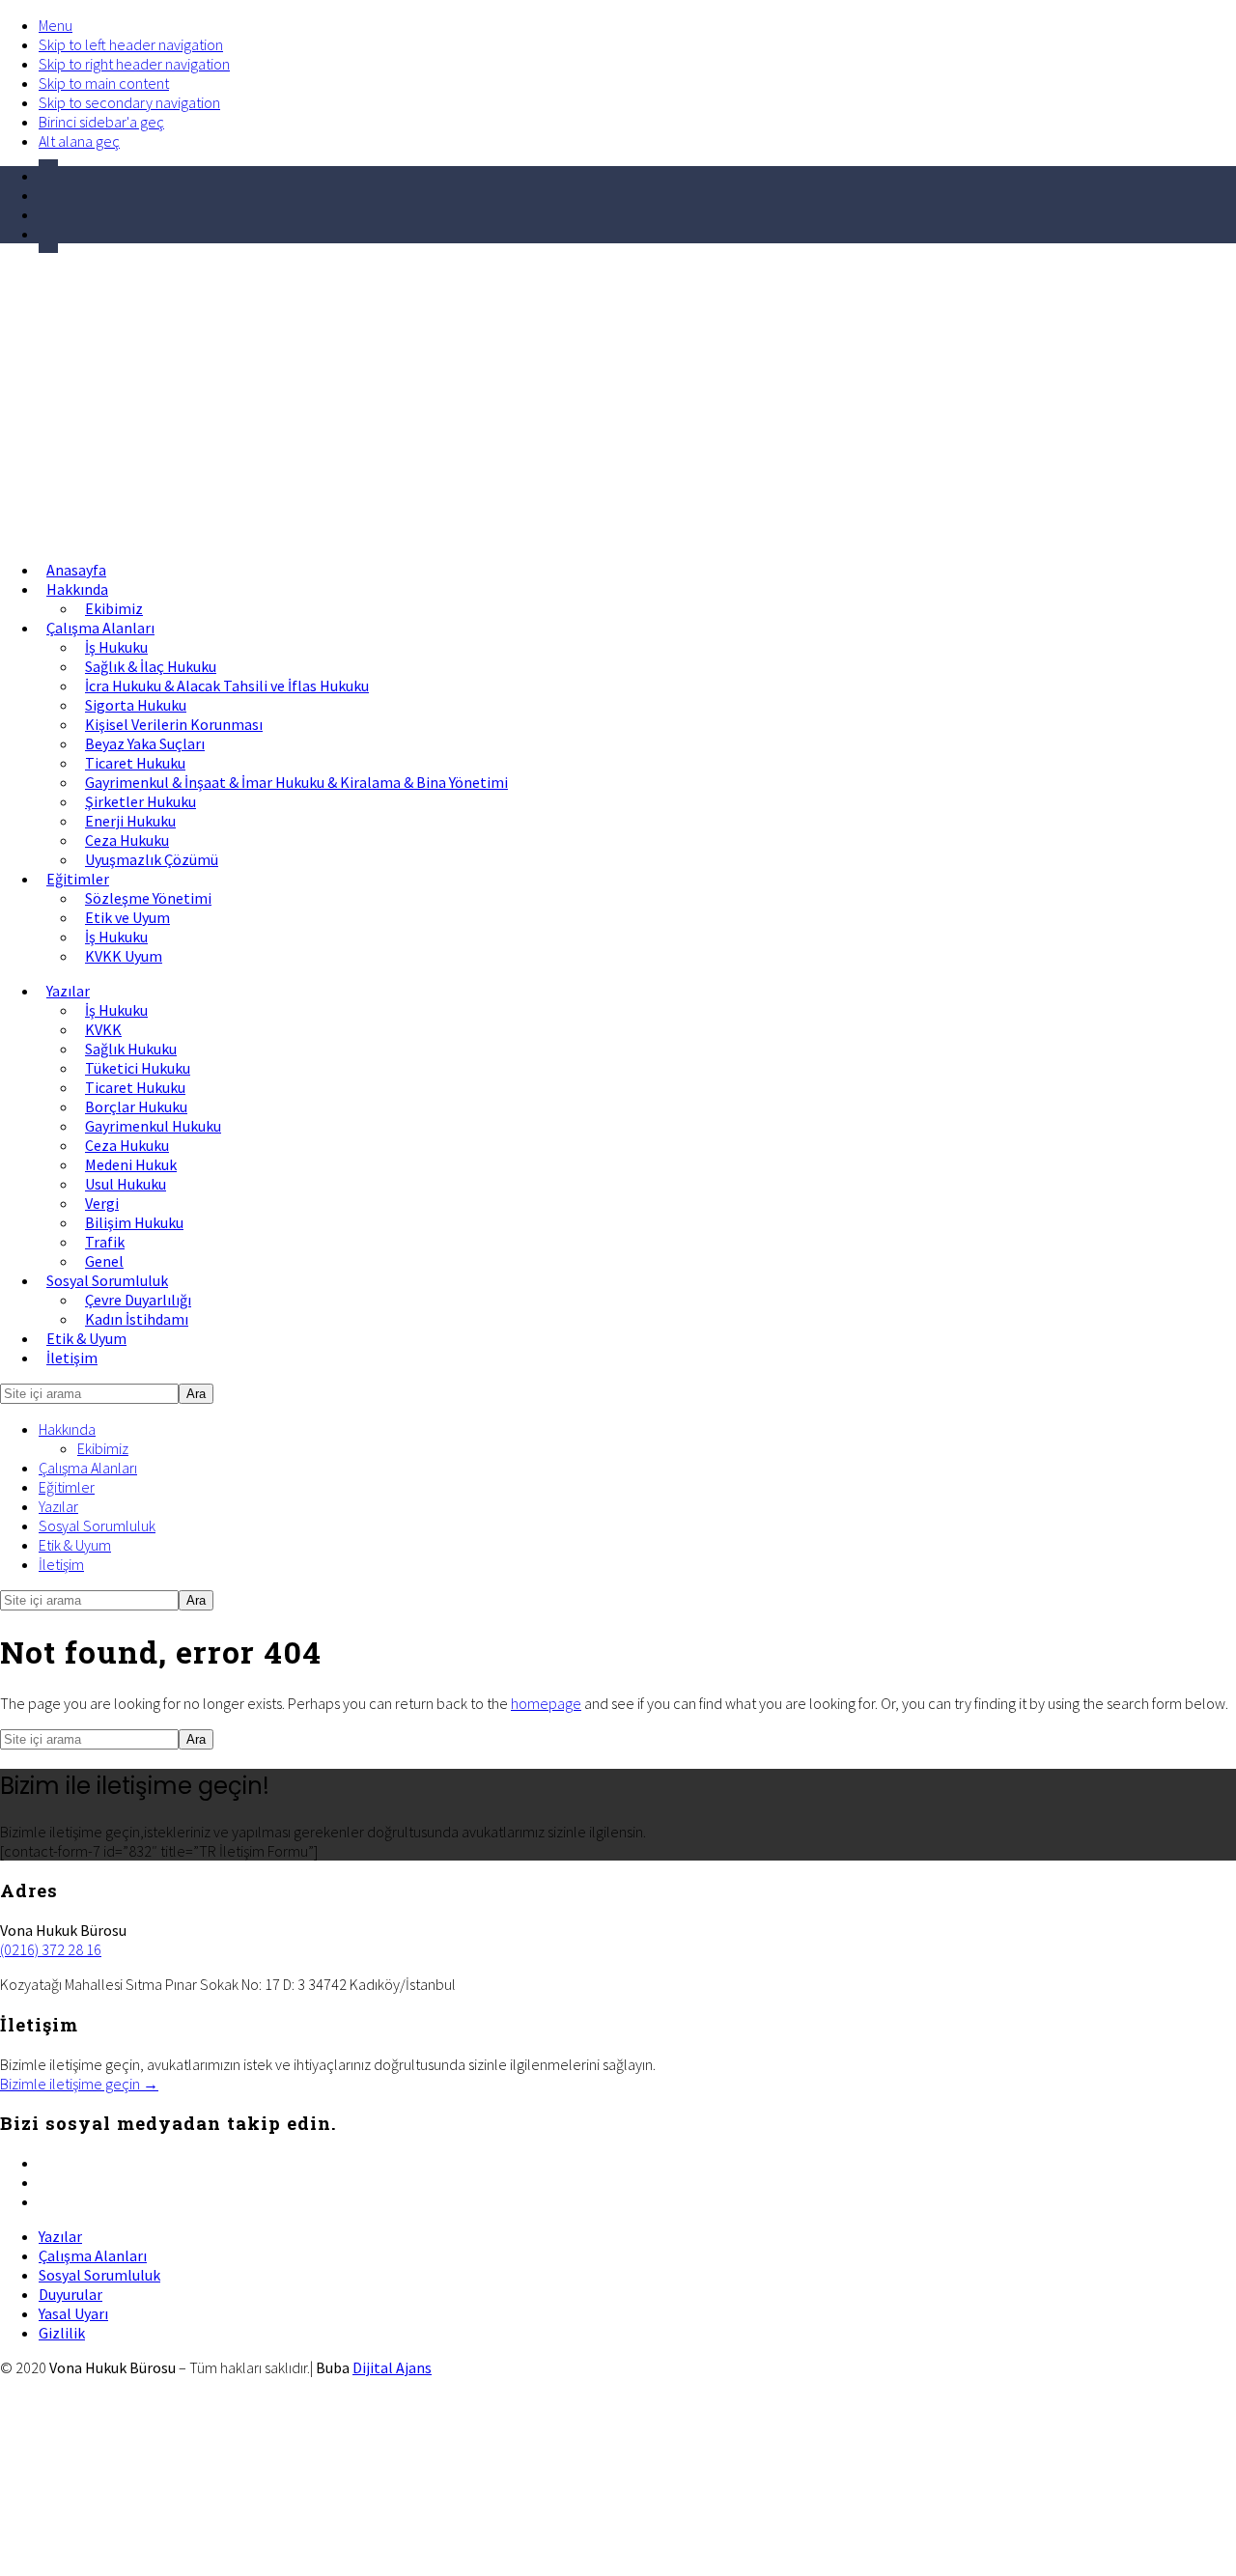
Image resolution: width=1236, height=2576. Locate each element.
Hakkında (67, 1429)
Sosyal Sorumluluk (97, 1526)
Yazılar (58, 1506)
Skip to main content (104, 83)
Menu (56, 25)
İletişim (61, 1564)
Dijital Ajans (392, 2367)
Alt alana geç (79, 141)
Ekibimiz (103, 1448)
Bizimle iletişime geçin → (79, 2084)
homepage (546, 1703)
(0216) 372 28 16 (51, 1949)
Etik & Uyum (75, 1545)
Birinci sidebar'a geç (101, 122)
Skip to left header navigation (131, 44)
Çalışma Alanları (88, 1468)
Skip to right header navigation (134, 64)
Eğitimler (67, 1487)
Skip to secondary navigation (129, 102)
